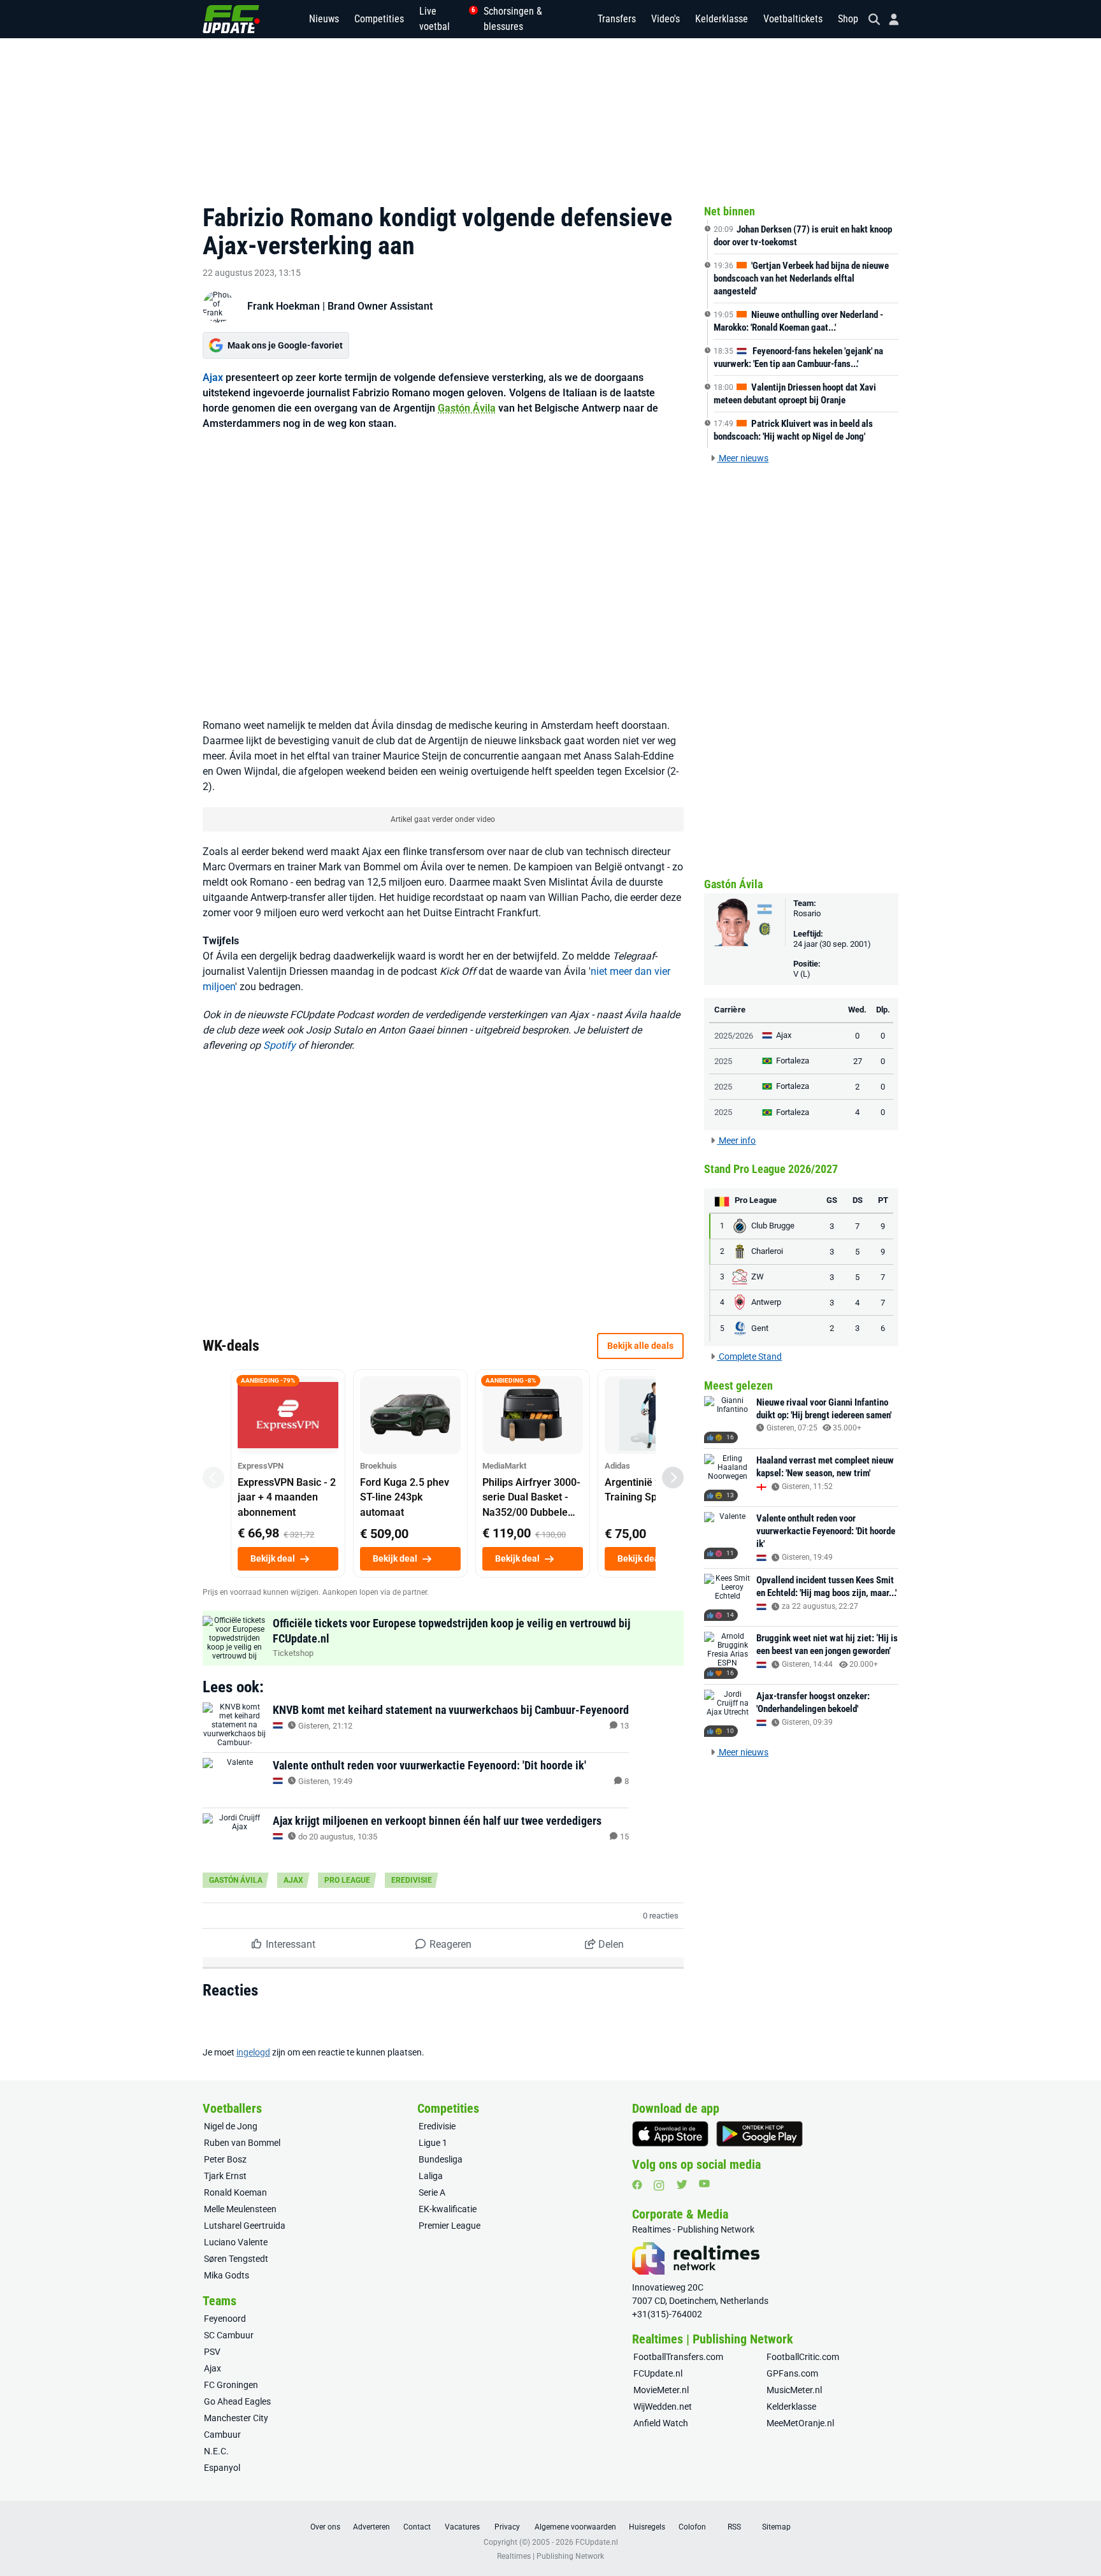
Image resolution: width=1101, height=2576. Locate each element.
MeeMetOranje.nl (800, 2423)
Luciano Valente (236, 2242)
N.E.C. (216, 2451)
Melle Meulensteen (240, 2209)
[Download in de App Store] (670, 2134)
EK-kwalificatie (448, 2209)
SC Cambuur (229, 2335)
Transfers (617, 19)
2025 (723, 1061)
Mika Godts (227, 2275)
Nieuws (324, 19)
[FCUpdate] (231, 19)
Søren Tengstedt (236, 2259)
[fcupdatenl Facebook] (637, 2185)
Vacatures (462, 2527)
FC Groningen (231, 2385)
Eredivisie (412, 1880)
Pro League (347, 1880)
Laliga (431, 2176)
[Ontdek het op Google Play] (759, 2134)
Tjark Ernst (225, 2176)
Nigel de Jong (231, 2126)
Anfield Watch (661, 2423)
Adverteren (371, 2527)
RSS (734, 2527)
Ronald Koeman (235, 2192)
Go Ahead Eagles (237, 2401)
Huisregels (647, 2527)
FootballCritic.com (803, 2357)
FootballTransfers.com (678, 2357)
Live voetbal (444, 19)
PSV (212, 2352)
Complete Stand (749, 1356)
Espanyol (222, 2468)
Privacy (507, 2527)
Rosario (807, 913)
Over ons (325, 2527)
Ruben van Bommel (242, 2143)
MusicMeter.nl (794, 2390)
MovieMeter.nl (661, 2390)
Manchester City (236, 2418)
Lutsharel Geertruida (245, 2226)
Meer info (736, 1140)
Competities (379, 19)
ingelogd (253, 2052)
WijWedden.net (663, 2407)
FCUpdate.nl (658, 2373)
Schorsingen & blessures (513, 19)
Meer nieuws (743, 458)
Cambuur (222, 2435)
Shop (848, 19)
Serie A (432, 2192)
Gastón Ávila (467, 408)
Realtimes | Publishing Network (550, 2556)
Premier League (450, 2226)
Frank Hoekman (284, 306)
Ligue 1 (433, 2143)
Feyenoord (225, 2319)
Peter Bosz (225, 2159)
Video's (666, 19)
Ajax (213, 378)
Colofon (692, 2527)
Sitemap (776, 2527)
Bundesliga (441, 2159)
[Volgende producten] (673, 1478)
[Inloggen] (889, 19)
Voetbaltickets (793, 19)
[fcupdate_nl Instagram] (659, 2185)
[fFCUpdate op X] (682, 2184)
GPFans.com (792, 2373)
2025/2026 (734, 1036)
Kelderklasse (722, 19)
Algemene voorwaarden (575, 2527)
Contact (417, 2527)
